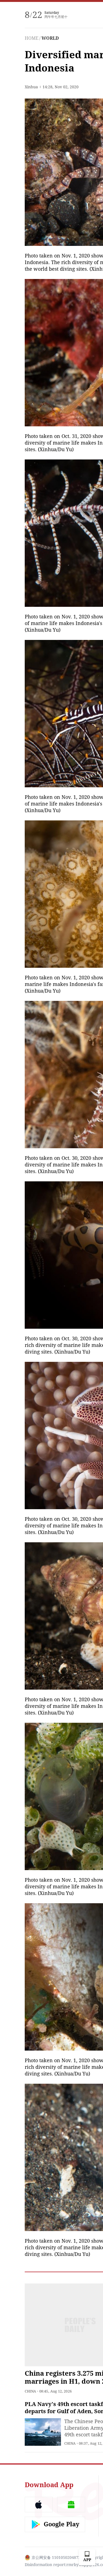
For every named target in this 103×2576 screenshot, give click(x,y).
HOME (32, 38)
